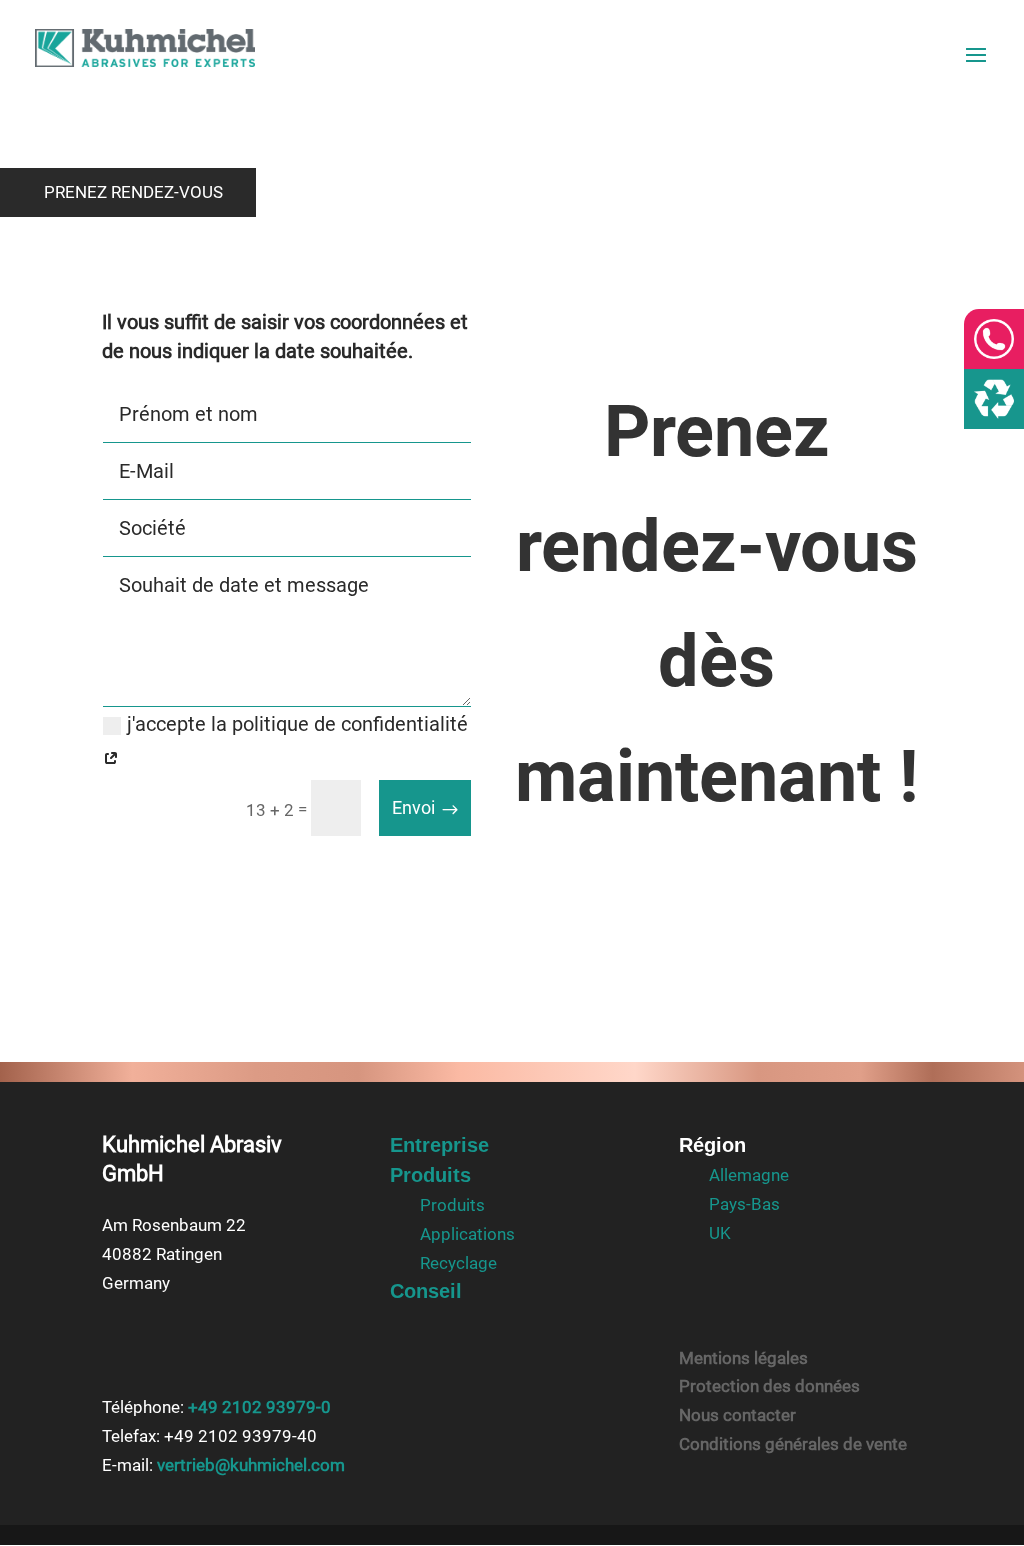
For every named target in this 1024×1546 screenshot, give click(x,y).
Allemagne (749, 1175)
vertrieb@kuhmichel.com (251, 1465)
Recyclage (458, 1263)
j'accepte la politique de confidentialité (297, 724)
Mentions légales (743, 1358)
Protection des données (769, 1386)
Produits (430, 1175)
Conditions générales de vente (793, 1444)
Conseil (426, 1291)
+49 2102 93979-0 (259, 1407)
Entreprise (439, 1145)
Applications (467, 1234)
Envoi (413, 807)
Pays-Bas (744, 1204)
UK (720, 1233)
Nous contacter (737, 1415)
